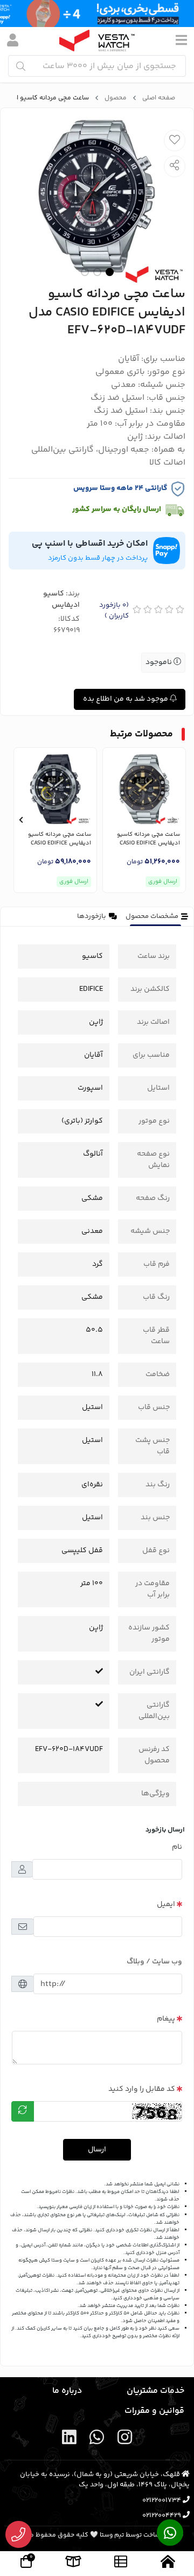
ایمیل (166, 1904)
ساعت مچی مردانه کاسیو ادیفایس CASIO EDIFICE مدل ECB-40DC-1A (60, 839)
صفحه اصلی (159, 98)
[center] (21, 66)
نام (177, 1847)
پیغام (166, 2019)
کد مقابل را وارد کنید (142, 2089)
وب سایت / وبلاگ (154, 1962)
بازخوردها (92, 916)
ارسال (97, 2150)
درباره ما (67, 2391)
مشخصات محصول (152, 916)
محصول (116, 98)
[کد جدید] (23, 2111)
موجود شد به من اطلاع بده (126, 699)
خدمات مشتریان (155, 2391)
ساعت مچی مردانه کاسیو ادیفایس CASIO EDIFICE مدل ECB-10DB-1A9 (148, 839)
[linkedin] (70, 2440)
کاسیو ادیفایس (61, 599)
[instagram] (124, 2440)
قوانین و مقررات (154, 2411)
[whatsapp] (97, 2440)
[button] (173, 820)
